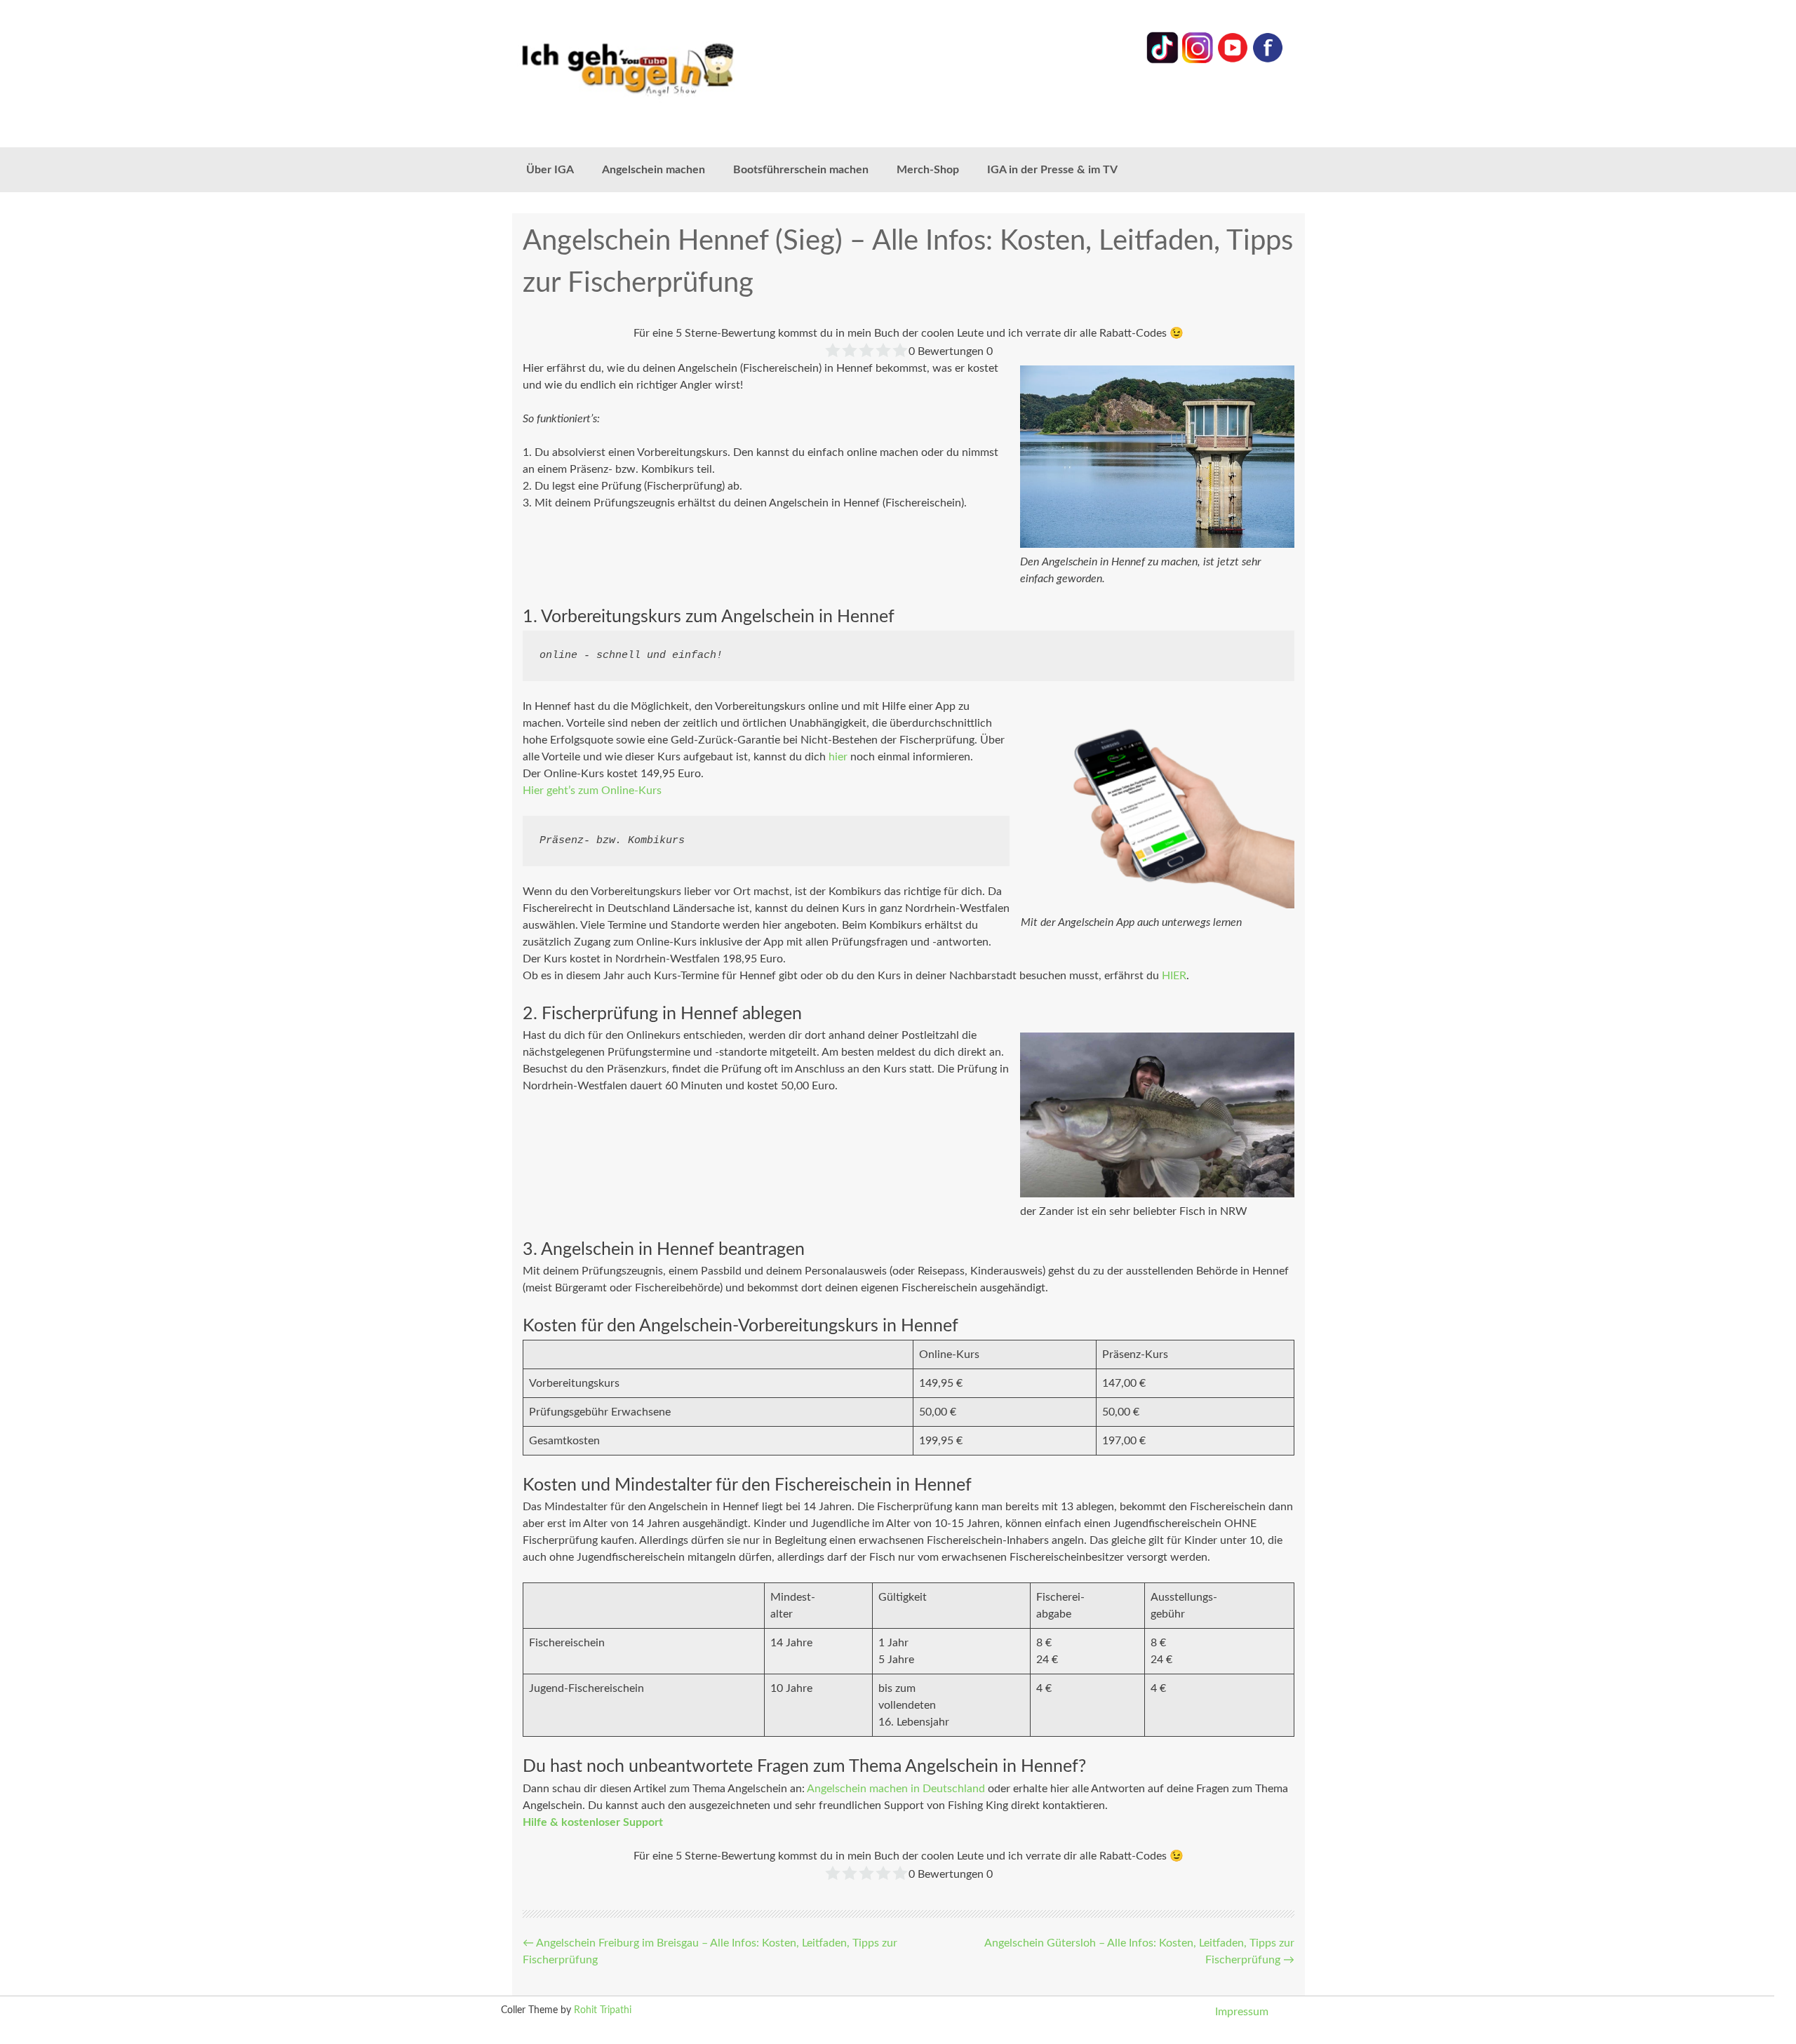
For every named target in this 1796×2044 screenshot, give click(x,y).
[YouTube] (1233, 60)
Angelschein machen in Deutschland (896, 1789)
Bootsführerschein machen (801, 170)
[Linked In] (1162, 60)
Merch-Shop (928, 170)
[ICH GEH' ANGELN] (666, 68)
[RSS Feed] (1268, 60)
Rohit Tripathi (603, 2010)
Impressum (1242, 2012)
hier (838, 757)
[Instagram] (1198, 60)
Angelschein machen (654, 170)
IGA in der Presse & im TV (1052, 170)
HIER (1174, 976)
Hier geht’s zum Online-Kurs (592, 791)
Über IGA (550, 170)
